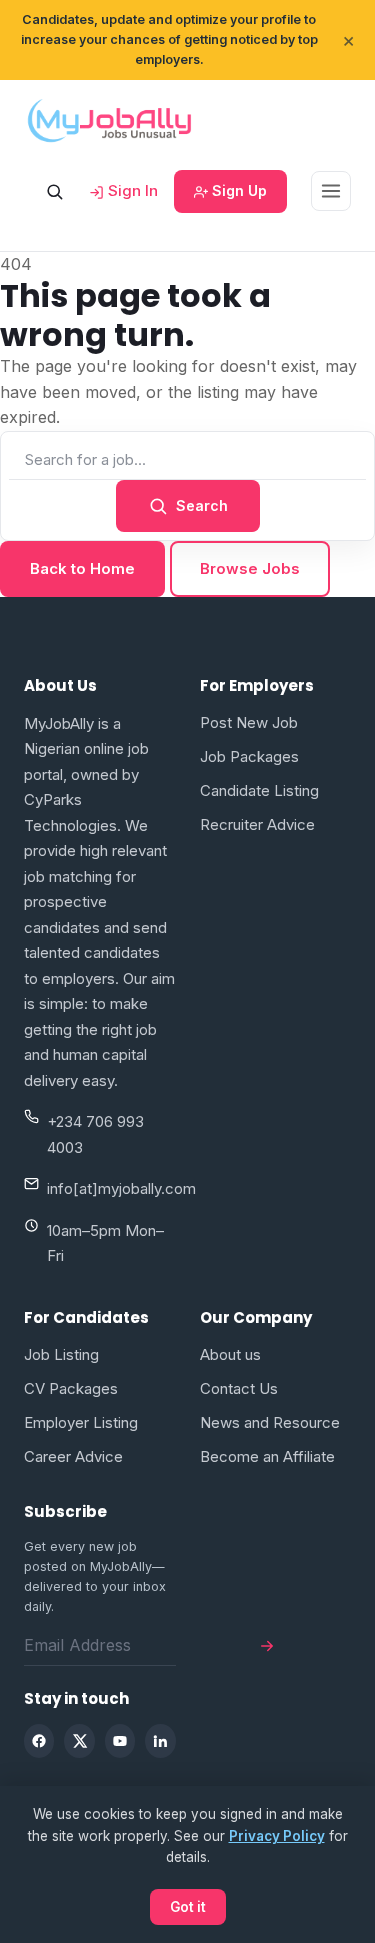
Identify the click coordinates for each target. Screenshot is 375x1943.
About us (230, 1354)
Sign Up (237, 190)
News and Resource (270, 1422)
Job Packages (249, 756)
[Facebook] (39, 1741)
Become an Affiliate (267, 1456)
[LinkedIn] (160, 1741)
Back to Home (82, 568)
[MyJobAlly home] (109, 120)
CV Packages (71, 1388)
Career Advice (73, 1456)
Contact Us (239, 1388)
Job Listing (61, 1354)
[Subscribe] (267, 1645)
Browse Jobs (250, 568)
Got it (188, 1907)
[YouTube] (120, 1741)
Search (202, 505)
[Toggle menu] (331, 191)
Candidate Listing (259, 790)
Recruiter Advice (257, 824)
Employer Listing (81, 1422)
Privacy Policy (277, 1836)
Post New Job (249, 722)
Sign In (131, 190)
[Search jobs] (54, 191)
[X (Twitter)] (79, 1741)
